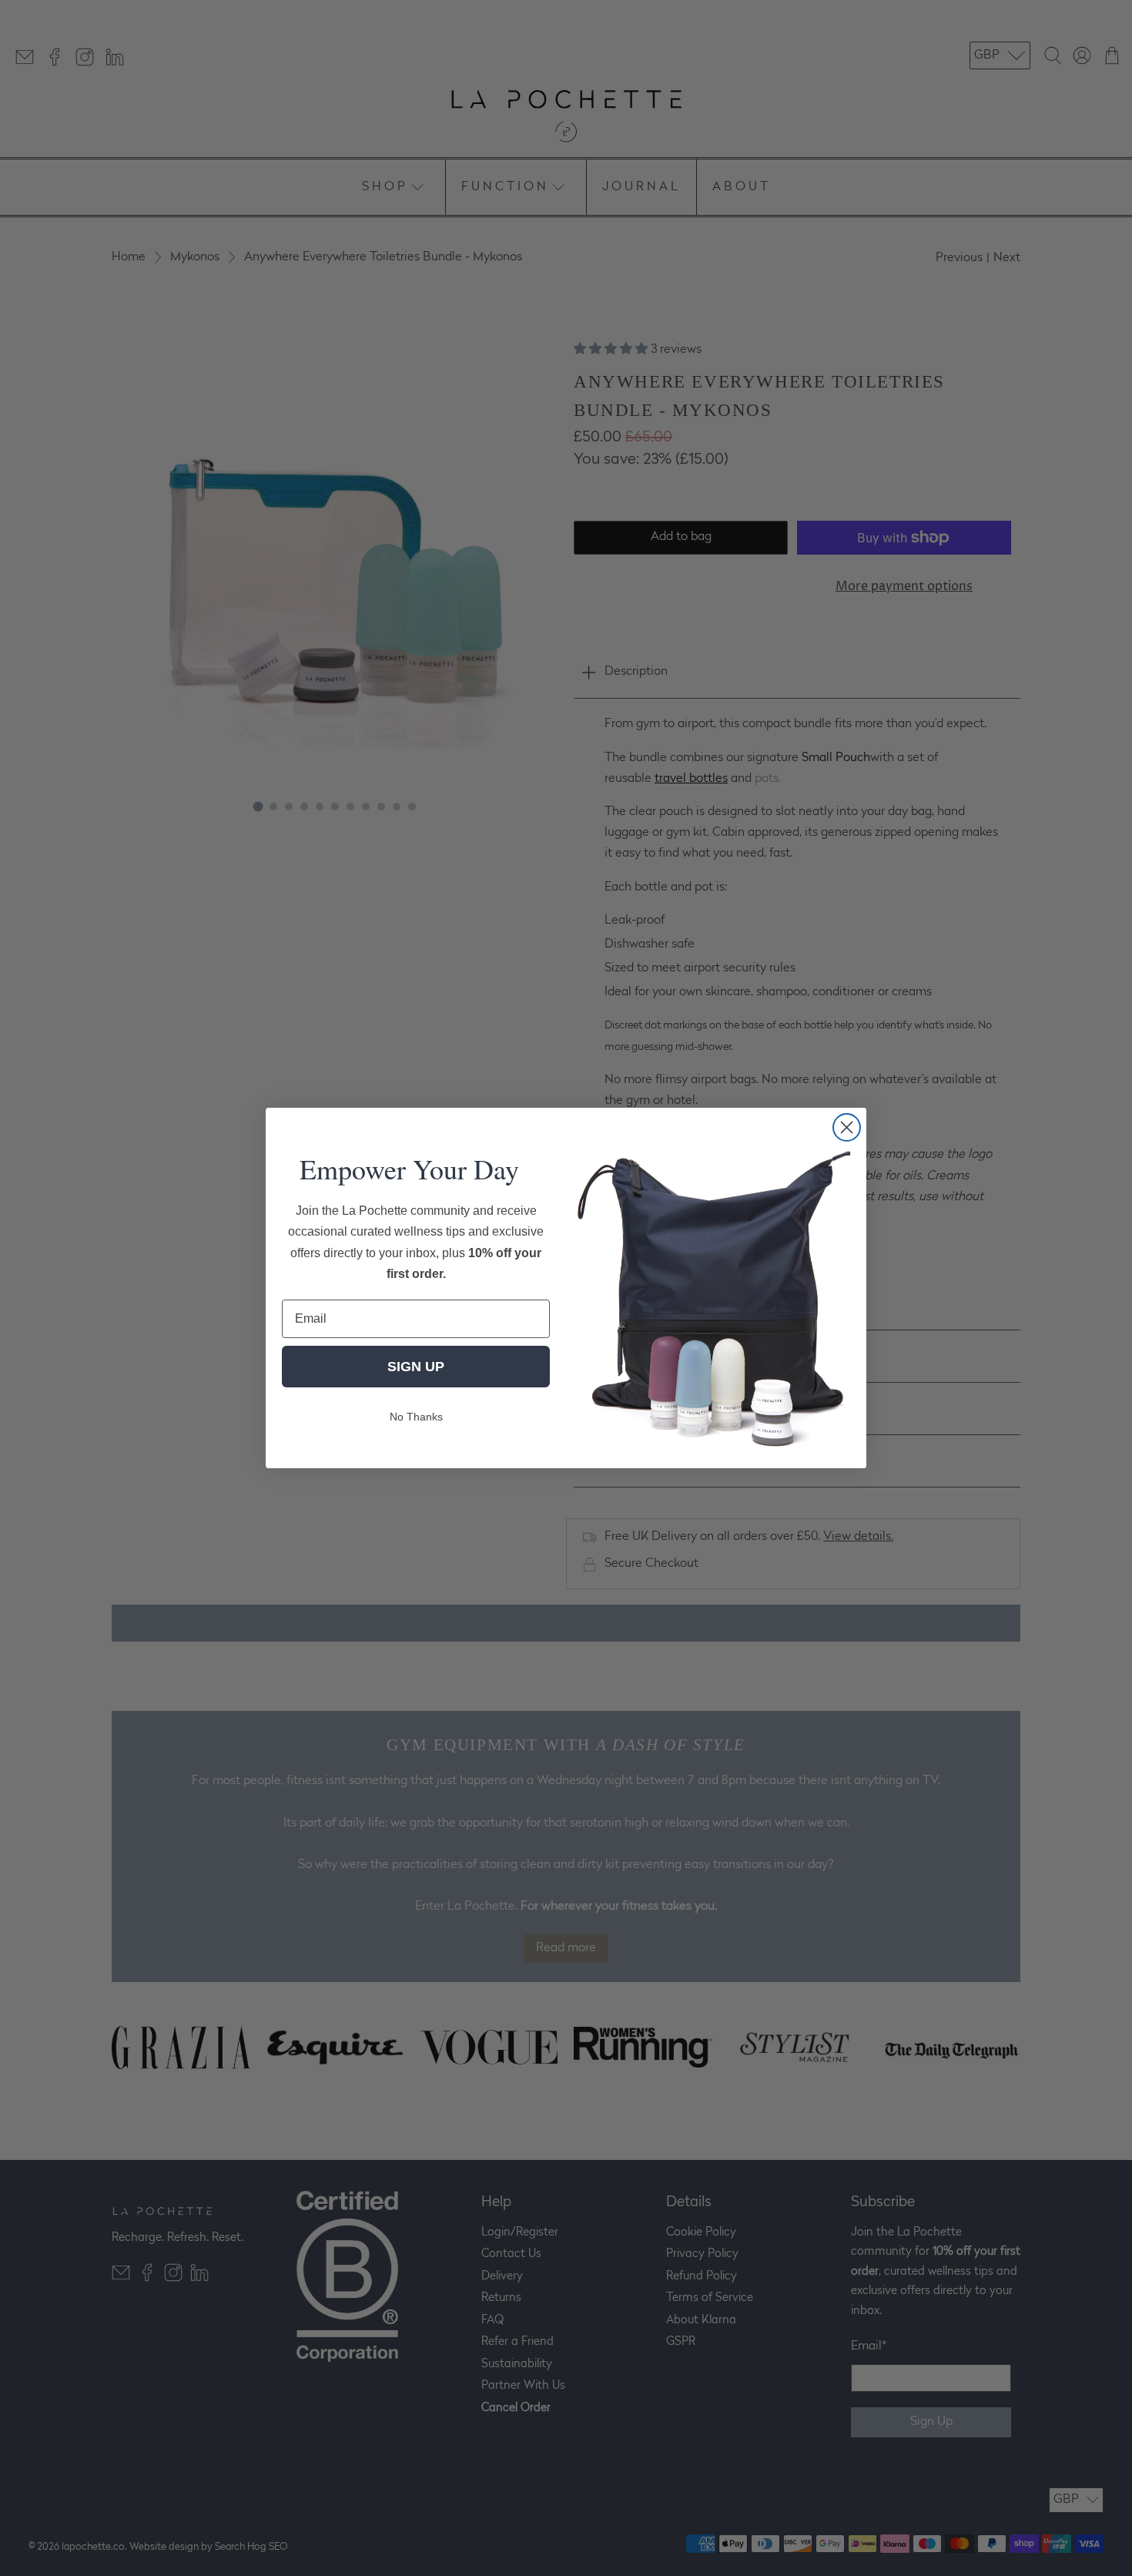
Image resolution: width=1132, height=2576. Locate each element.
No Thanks (416, 1417)
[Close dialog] (847, 1127)
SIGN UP (416, 1367)
